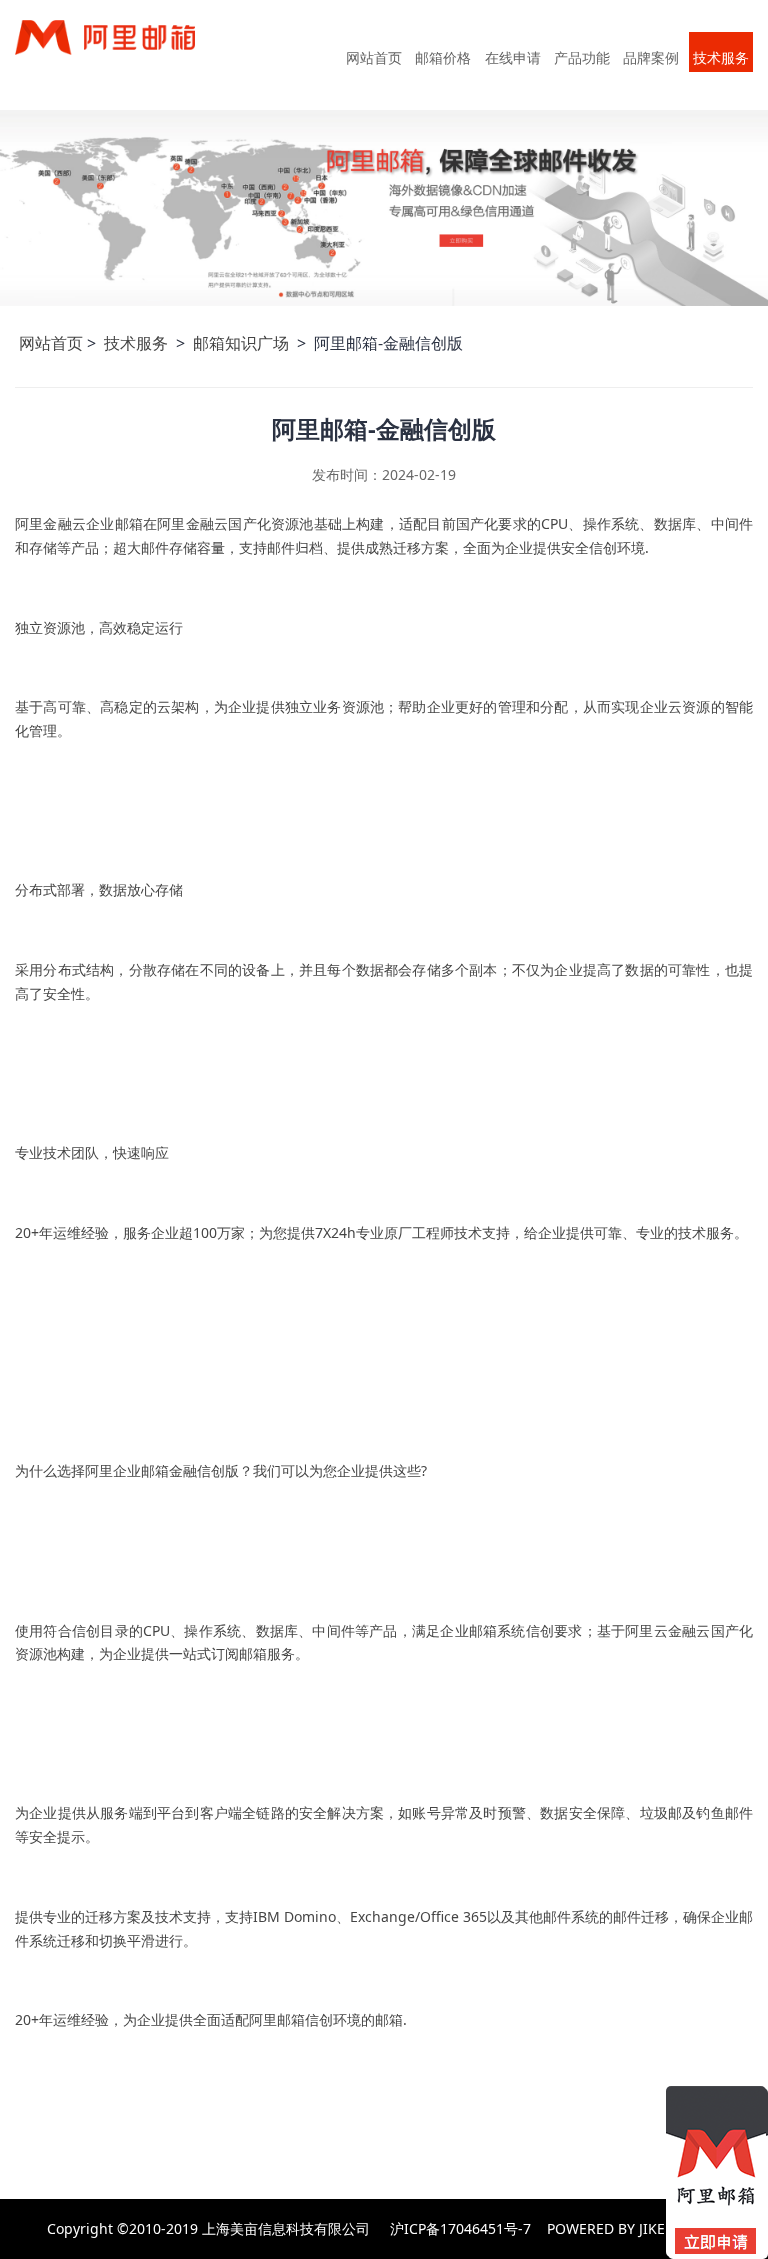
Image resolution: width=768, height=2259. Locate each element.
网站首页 (374, 57)
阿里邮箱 (122, 53)
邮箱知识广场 (243, 343)
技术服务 (721, 57)
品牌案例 (651, 57)
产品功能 (582, 57)
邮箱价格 (443, 57)
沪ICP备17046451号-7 (460, 2228)
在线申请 (513, 57)
